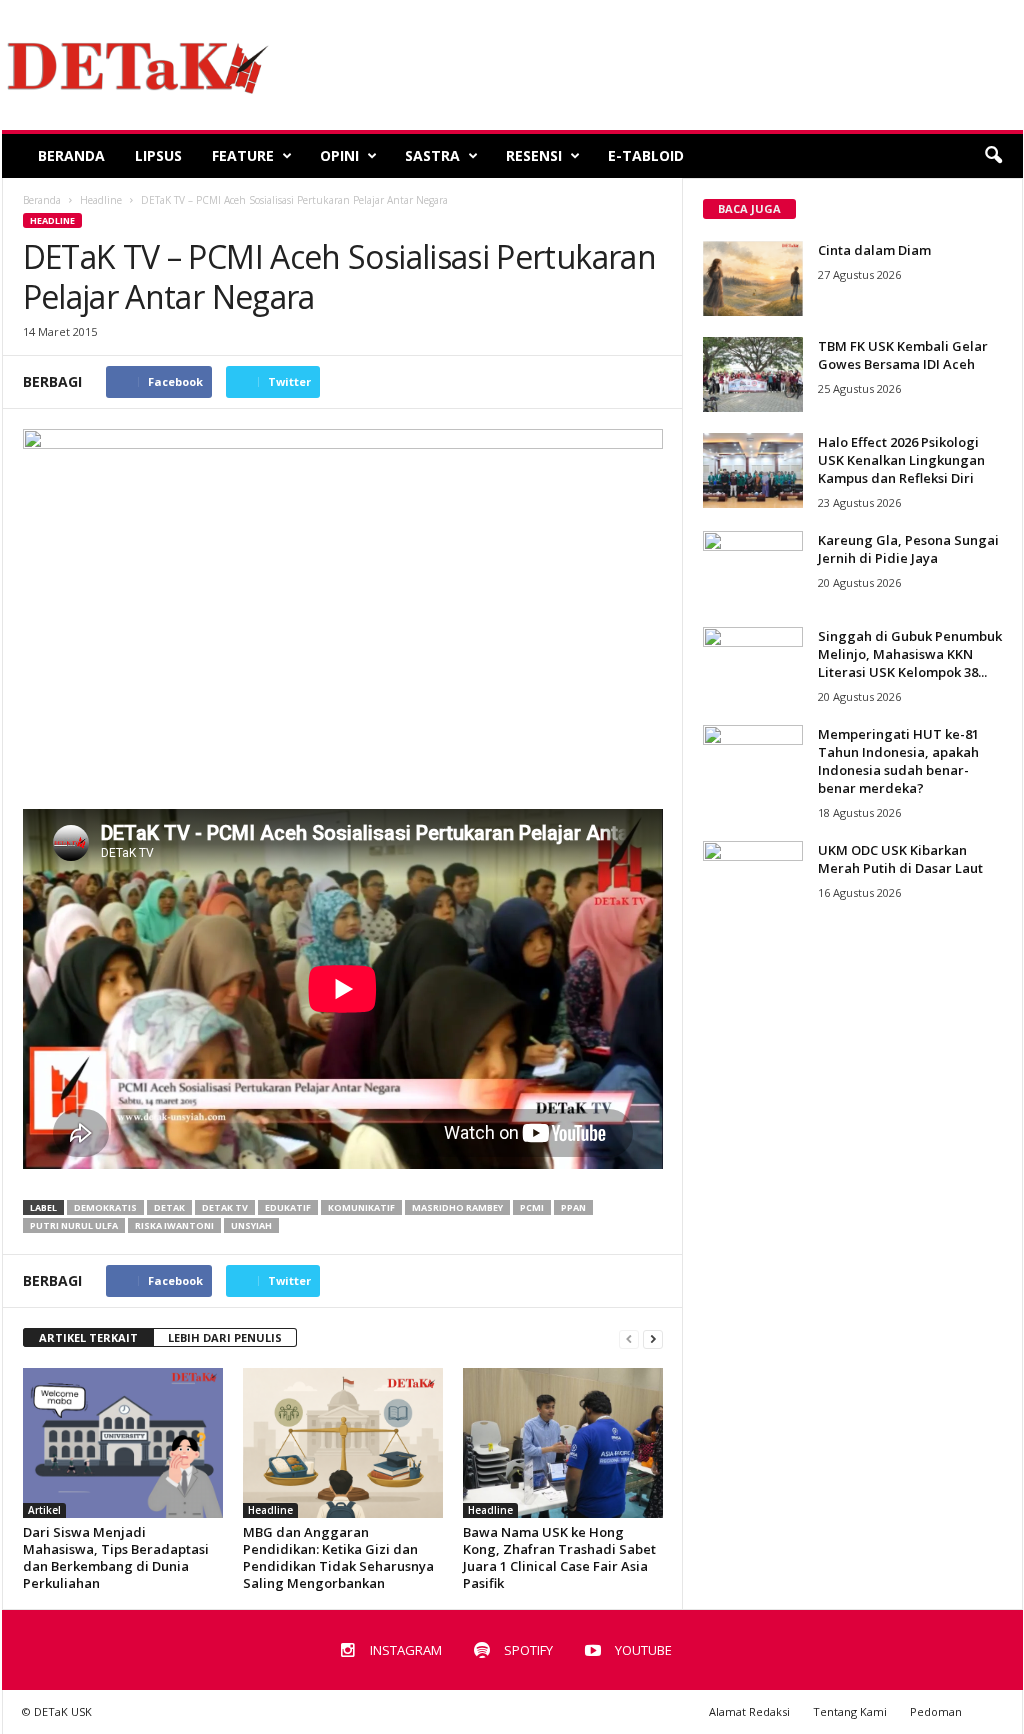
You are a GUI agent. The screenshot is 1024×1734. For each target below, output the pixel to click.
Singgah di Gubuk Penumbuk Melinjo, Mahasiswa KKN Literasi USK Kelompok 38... (910, 654)
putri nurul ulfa (74, 1225)
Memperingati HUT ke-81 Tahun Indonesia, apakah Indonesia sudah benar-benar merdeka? (898, 761)
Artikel (44, 1510)
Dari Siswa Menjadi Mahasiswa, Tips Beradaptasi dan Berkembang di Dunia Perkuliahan (116, 1557)
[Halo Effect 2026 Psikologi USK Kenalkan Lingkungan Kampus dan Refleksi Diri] (753, 470)
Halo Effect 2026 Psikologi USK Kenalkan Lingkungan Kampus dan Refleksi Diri (901, 460)
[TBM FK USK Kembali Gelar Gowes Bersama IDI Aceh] (753, 374)
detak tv (225, 1207)
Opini (339, 155)
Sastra (432, 155)
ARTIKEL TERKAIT (88, 1337)
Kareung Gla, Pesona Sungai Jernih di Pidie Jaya (908, 549)
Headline (52, 220)
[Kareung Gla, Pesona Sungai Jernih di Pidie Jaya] (753, 568)
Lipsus (158, 155)
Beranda (71, 155)
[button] (993, 156)
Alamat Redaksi (749, 1711)
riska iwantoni (174, 1225)
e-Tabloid (646, 155)
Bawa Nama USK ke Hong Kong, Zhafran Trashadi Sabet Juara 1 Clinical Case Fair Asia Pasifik (559, 1557)
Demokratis (105, 1207)
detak (169, 1207)
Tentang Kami (850, 1711)
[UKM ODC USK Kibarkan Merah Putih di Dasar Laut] (753, 878)
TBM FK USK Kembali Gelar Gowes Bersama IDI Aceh (903, 355)
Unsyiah (251, 1225)
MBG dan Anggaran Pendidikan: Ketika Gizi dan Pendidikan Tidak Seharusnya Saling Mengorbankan (338, 1557)
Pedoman (936, 1711)
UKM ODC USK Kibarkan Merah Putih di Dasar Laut (900, 859)
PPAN (573, 1207)
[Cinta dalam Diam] (753, 278)
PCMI (532, 1207)
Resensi (534, 155)
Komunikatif (361, 1207)
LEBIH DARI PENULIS (225, 1337)
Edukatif (288, 1207)
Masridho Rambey (457, 1207)
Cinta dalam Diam (874, 250)
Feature (243, 155)
